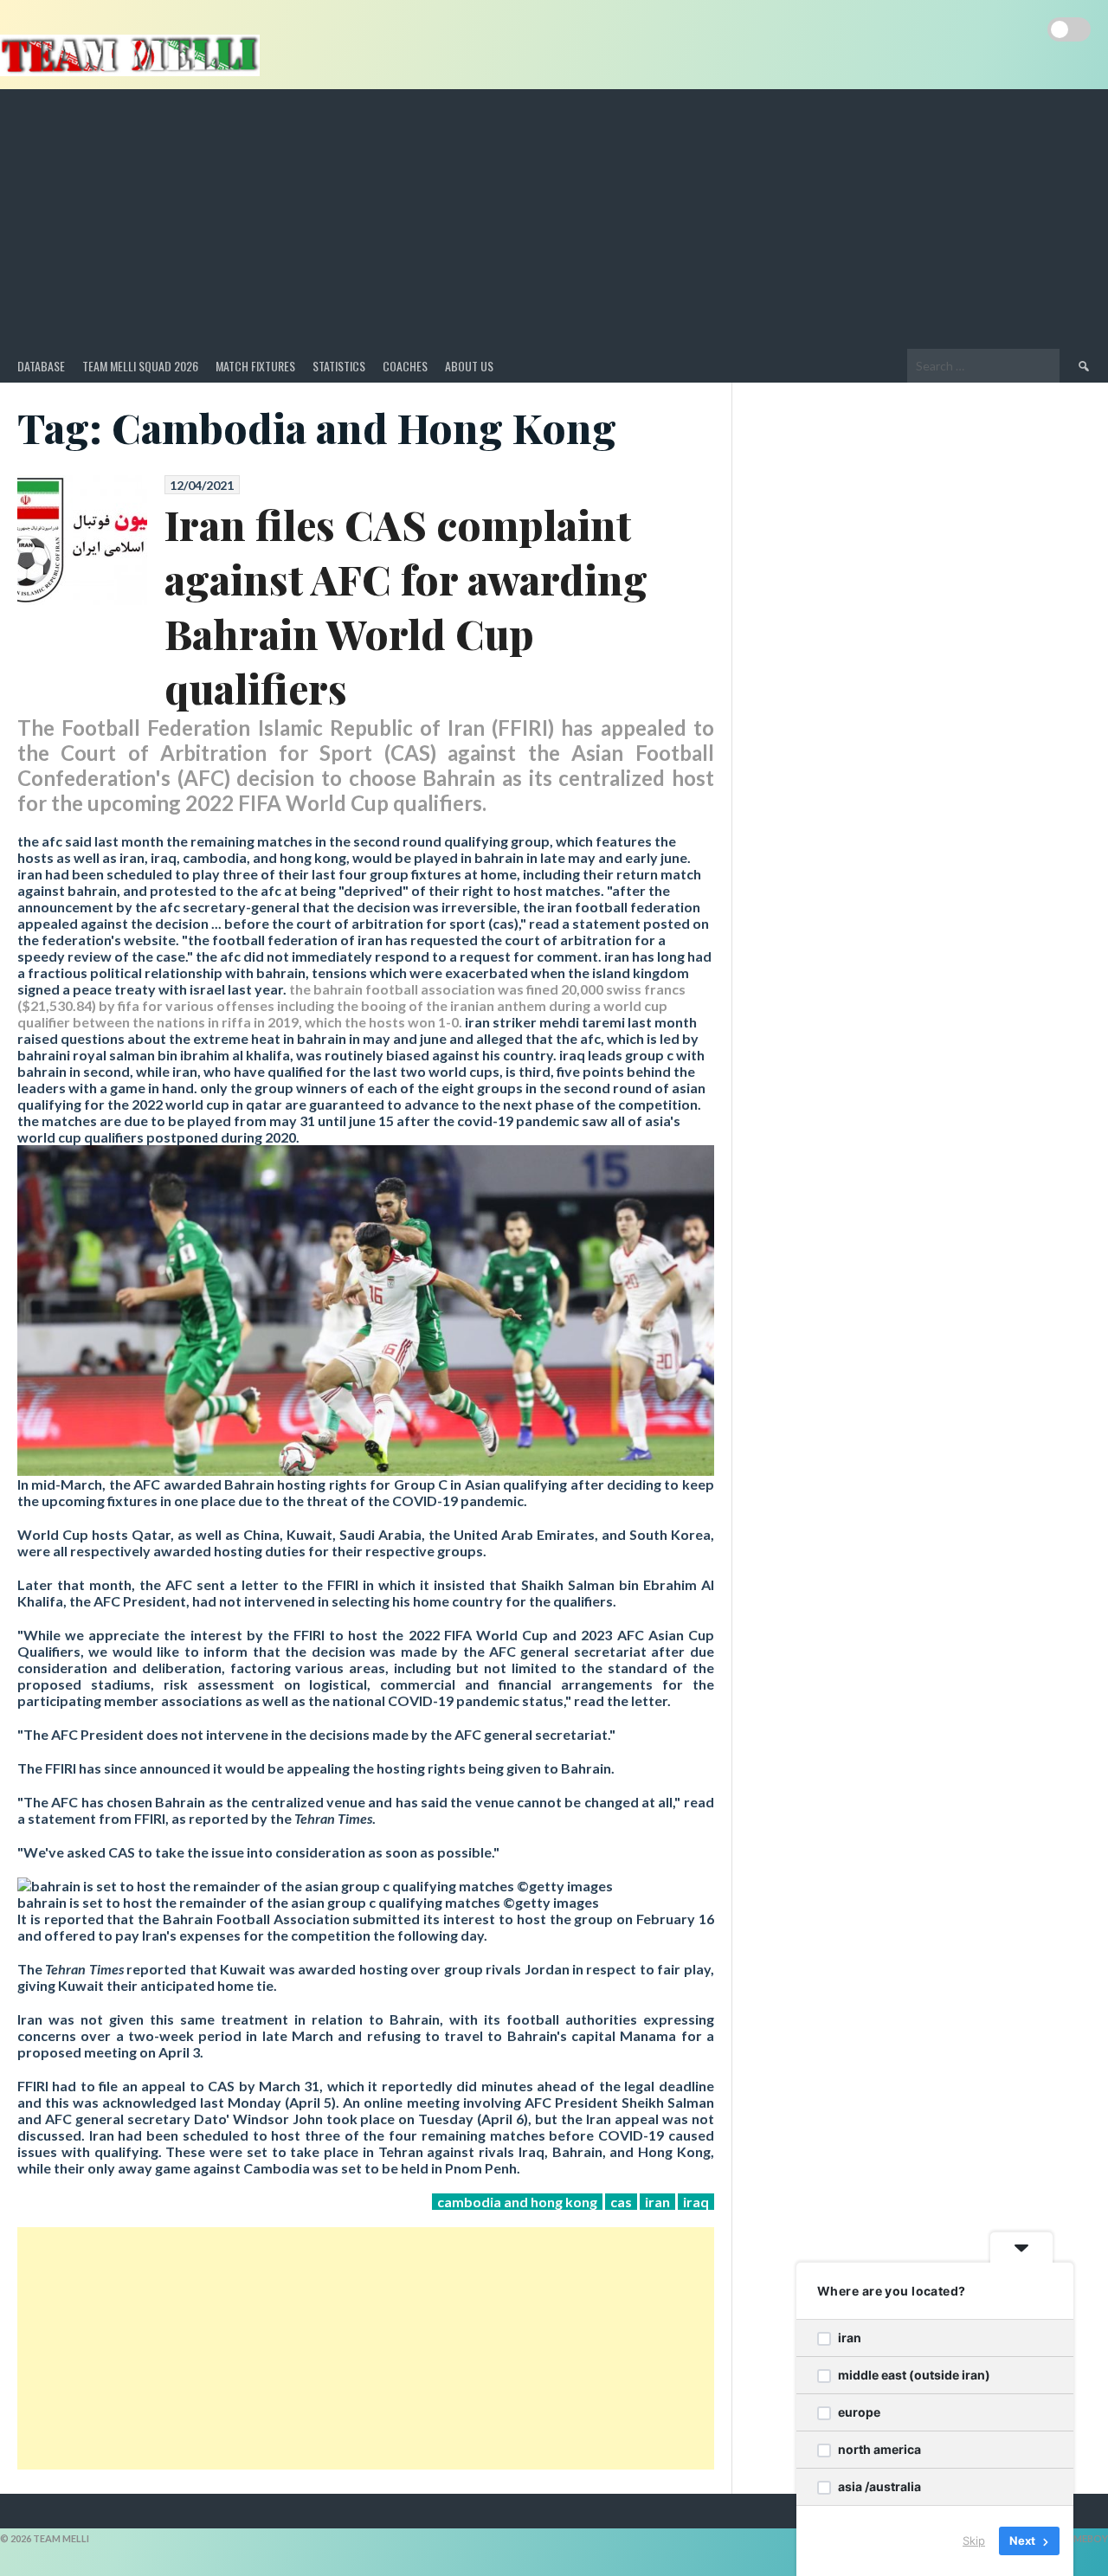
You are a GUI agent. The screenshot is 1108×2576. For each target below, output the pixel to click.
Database (41, 366)
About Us (469, 366)
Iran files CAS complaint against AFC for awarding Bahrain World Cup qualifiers (406, 606)
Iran (657, 2202)
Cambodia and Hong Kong (517, 2202)
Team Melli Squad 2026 (140, 366)
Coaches (405, 366)
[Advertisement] (554, 219)
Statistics (339, 366)
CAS (621, 2202)
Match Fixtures (255, 366)
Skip (974, 2541)
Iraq (696, 2202)
